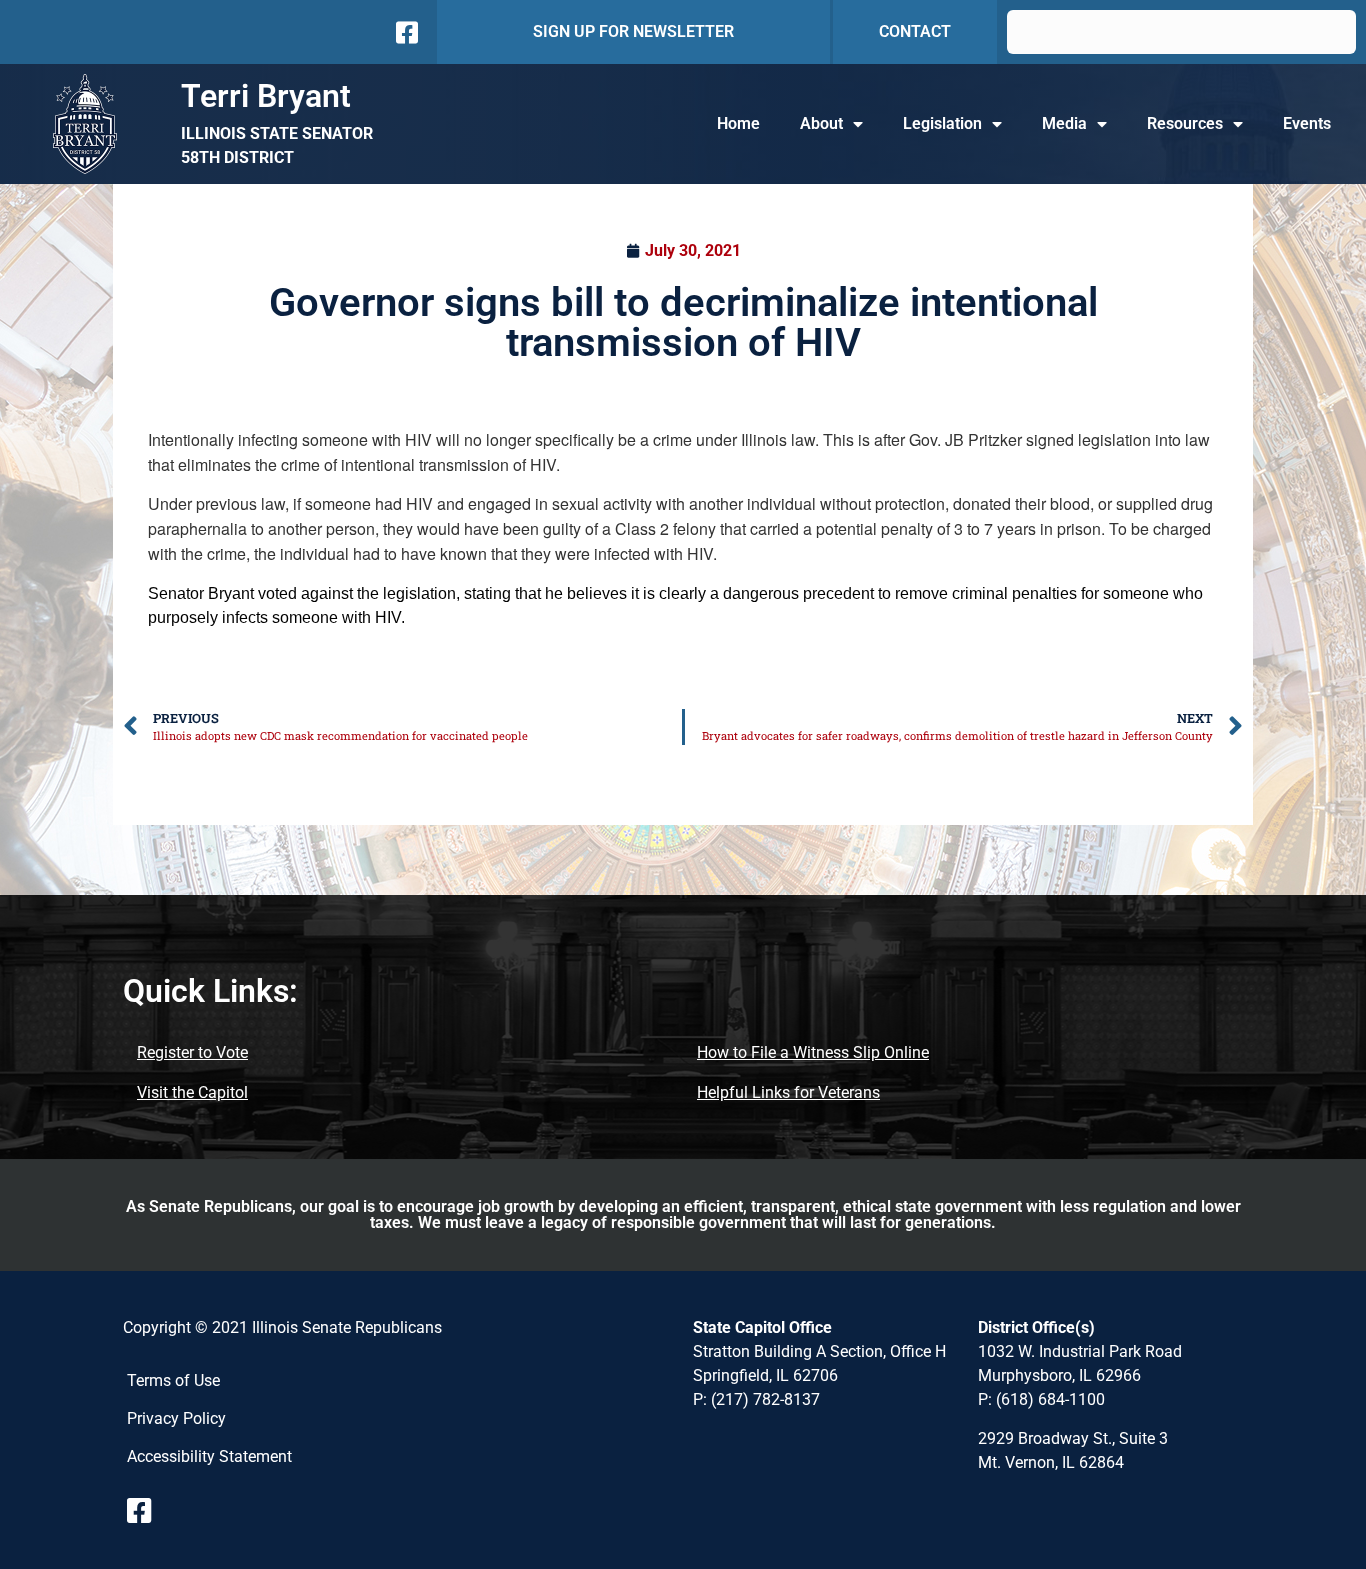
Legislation (942, 123)
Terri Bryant (266, 96)
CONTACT (915, 31)
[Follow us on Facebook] (405, 32)
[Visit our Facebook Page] (147, 1511)
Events (1307, 123)
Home (738, 123)
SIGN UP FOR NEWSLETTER (633, 31)
